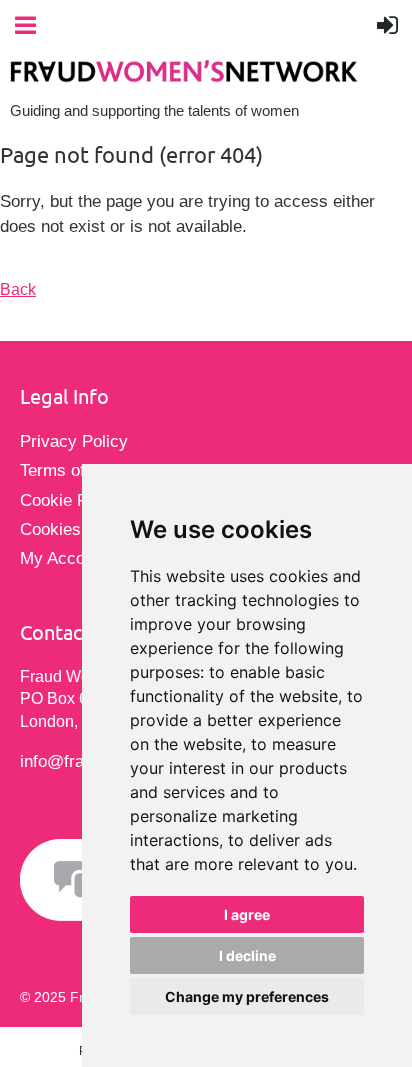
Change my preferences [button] (247, 996)
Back (18, 289)
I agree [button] (247, 914)
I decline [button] (247, 955)
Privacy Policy (74, 441)
